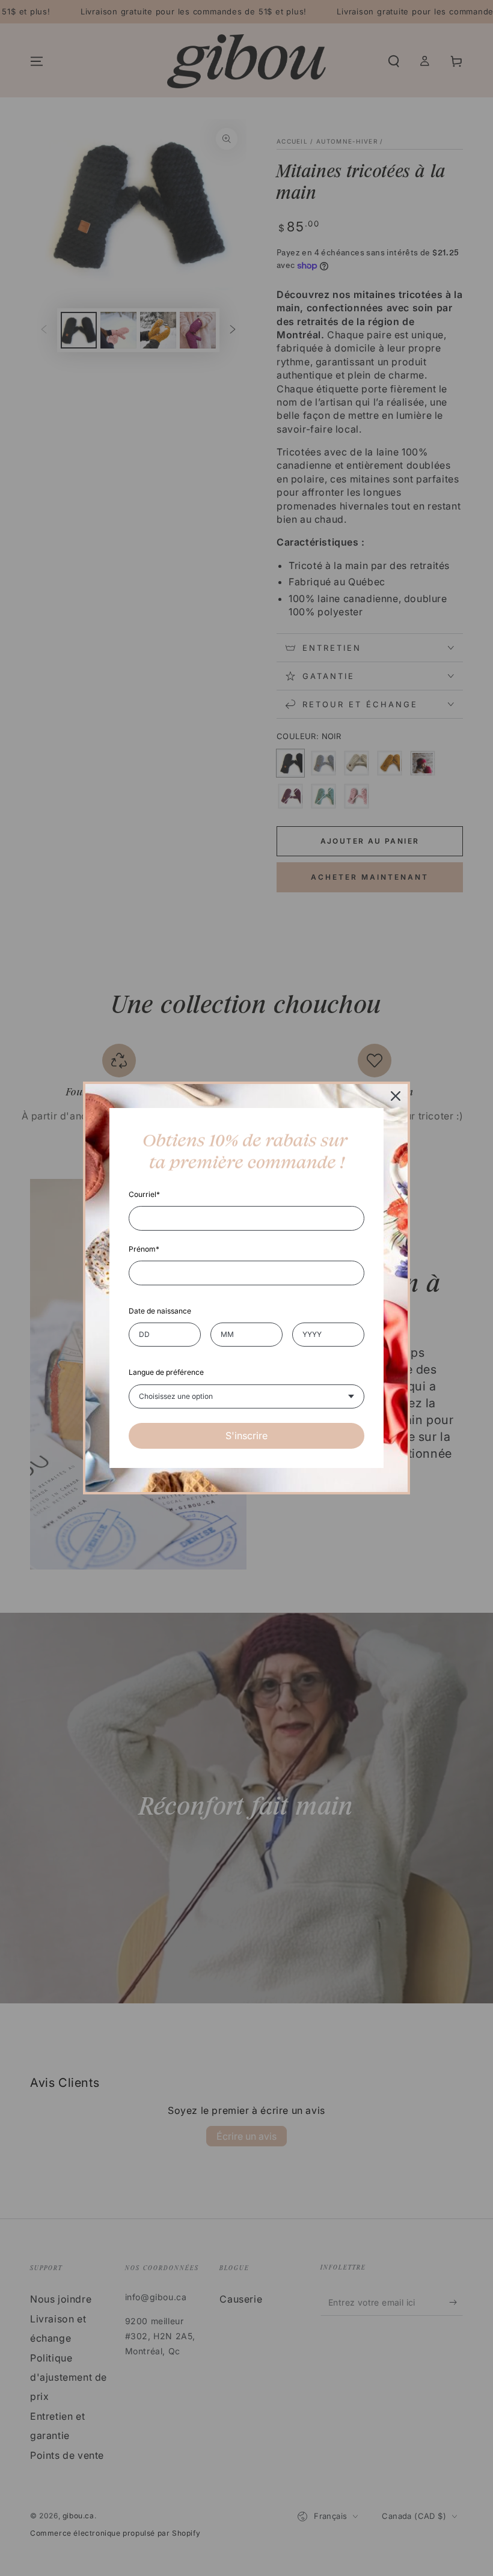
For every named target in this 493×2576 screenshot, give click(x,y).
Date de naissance (160, 1311)
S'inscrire (246, 1436)
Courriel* (144, 1194)
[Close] (396, 1096)
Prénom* (144, 1249)
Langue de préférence (166, 1372)
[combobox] (246, 1396)
